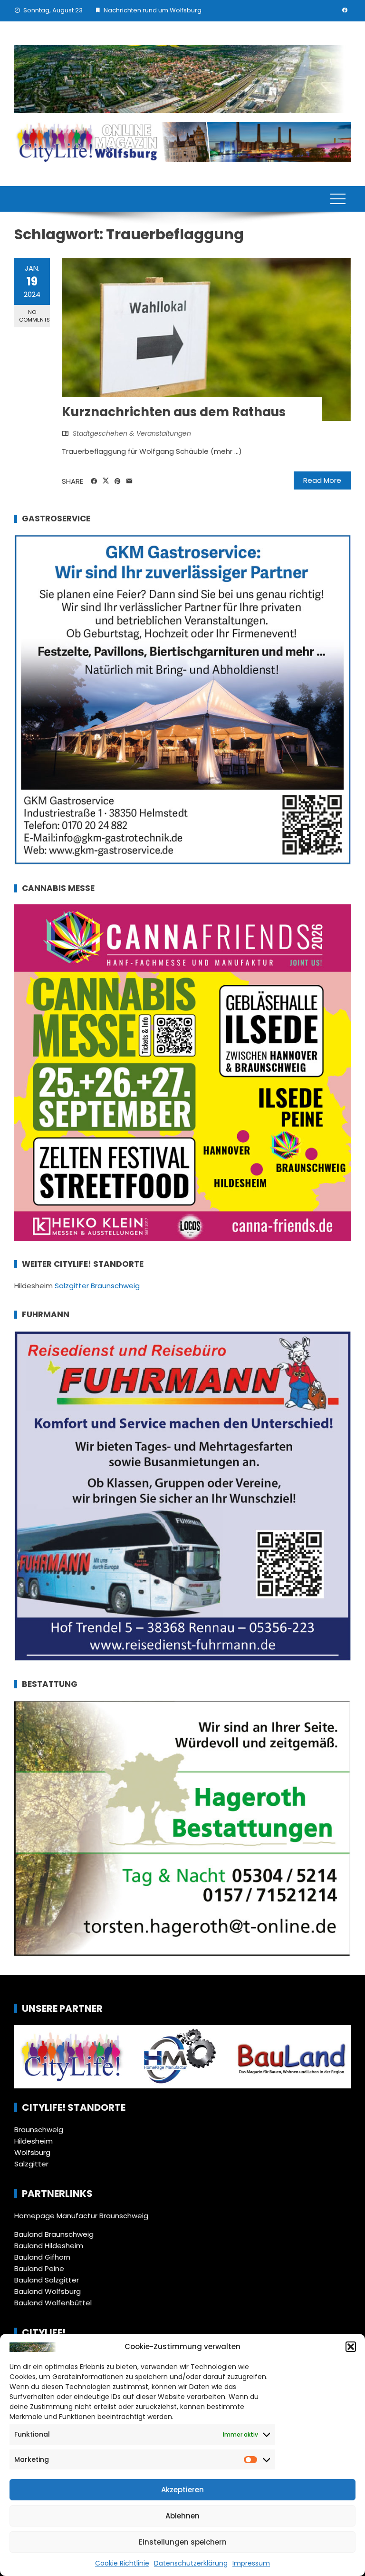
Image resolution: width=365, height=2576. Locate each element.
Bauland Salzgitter (47, 2280)
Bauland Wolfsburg (48, 2291)
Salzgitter (31, 2164)
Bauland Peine (39, 2268)
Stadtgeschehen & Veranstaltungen (132, 433)
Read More (322, 480)
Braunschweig (39, 2130)
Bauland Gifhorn (42, 2257)
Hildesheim (34, 2141)
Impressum (251, 2563)
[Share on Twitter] (106, 481)
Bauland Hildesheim (49, 2246)
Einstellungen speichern (183, 2542)
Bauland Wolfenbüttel (53, 2303)
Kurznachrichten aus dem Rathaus (174, 412)
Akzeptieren (182, 2490)
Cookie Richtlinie (122, 2563)
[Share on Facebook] (94, 481)
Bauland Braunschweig (54, 2234)
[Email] (130, 481)
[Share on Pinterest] (118, 481)
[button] (351, 2347)
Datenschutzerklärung (191, 2563)
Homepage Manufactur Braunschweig (81, 2216)
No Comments (34, 316)
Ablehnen (182, 2516)
